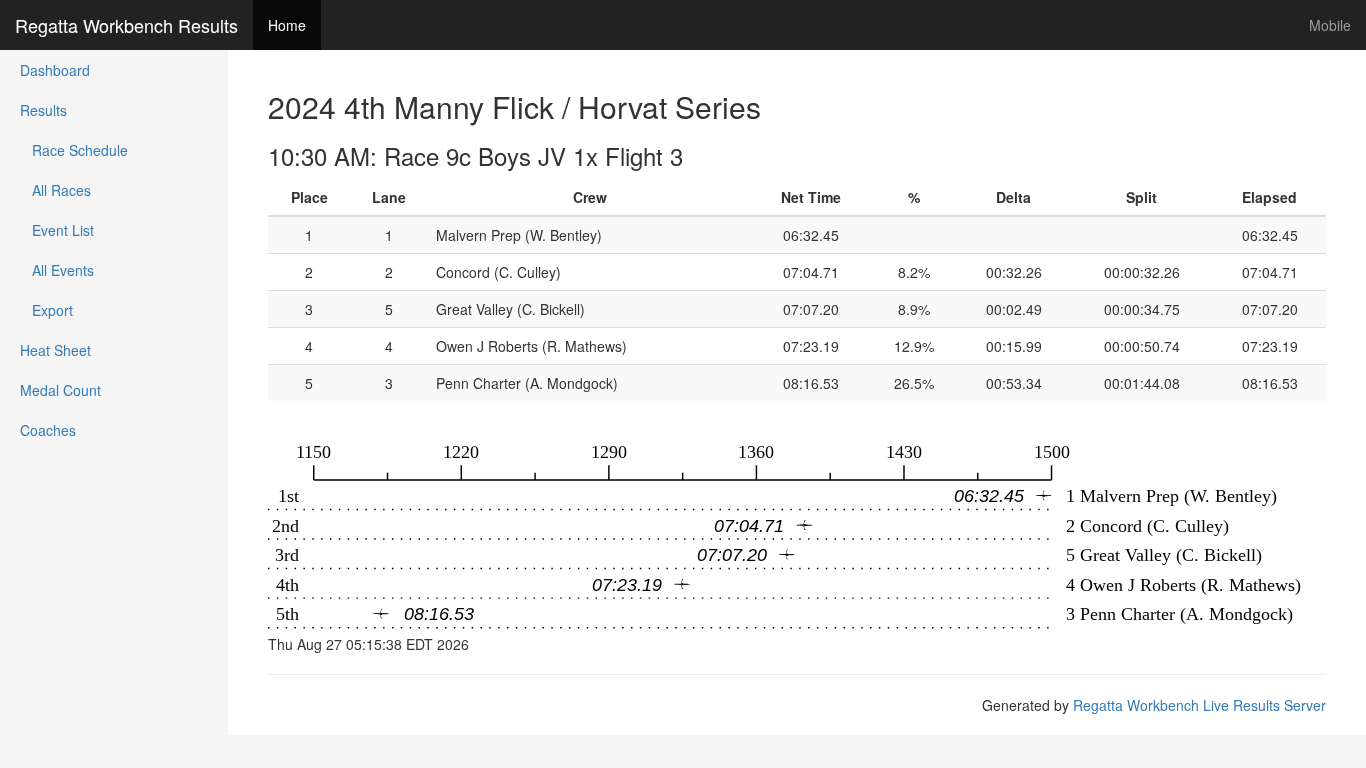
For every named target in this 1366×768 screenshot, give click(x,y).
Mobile (1330, 25)
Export (46, 310)
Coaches (48, 430)
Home (287, 25)
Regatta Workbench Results (126, 25)
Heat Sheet (55, 350)
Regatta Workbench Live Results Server (1199, 705)
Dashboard (55, 70)
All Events (57, 270)
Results (43, 110)
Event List (57, 230)
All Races (55, 190)
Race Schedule (74, 150)
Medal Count (60, 390)
